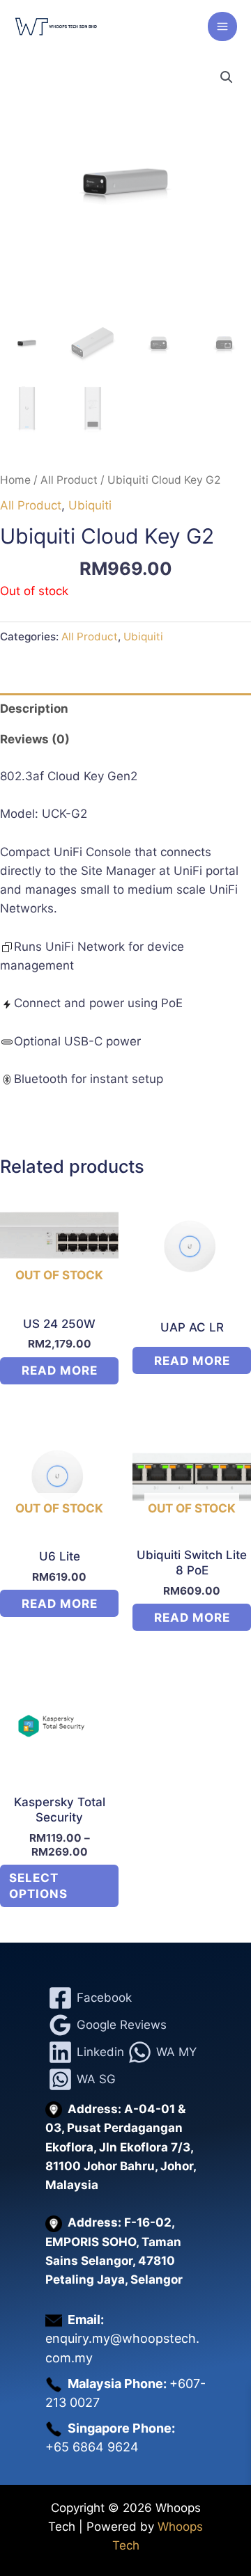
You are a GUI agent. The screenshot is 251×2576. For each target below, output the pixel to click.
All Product (69, 480)
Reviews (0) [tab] (35, 739)
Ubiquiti (90, 505)
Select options (38, 1886)
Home (15, 480)
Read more (60, 1370)
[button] (227, 77)
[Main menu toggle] (222, 26)
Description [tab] (34, 709)
